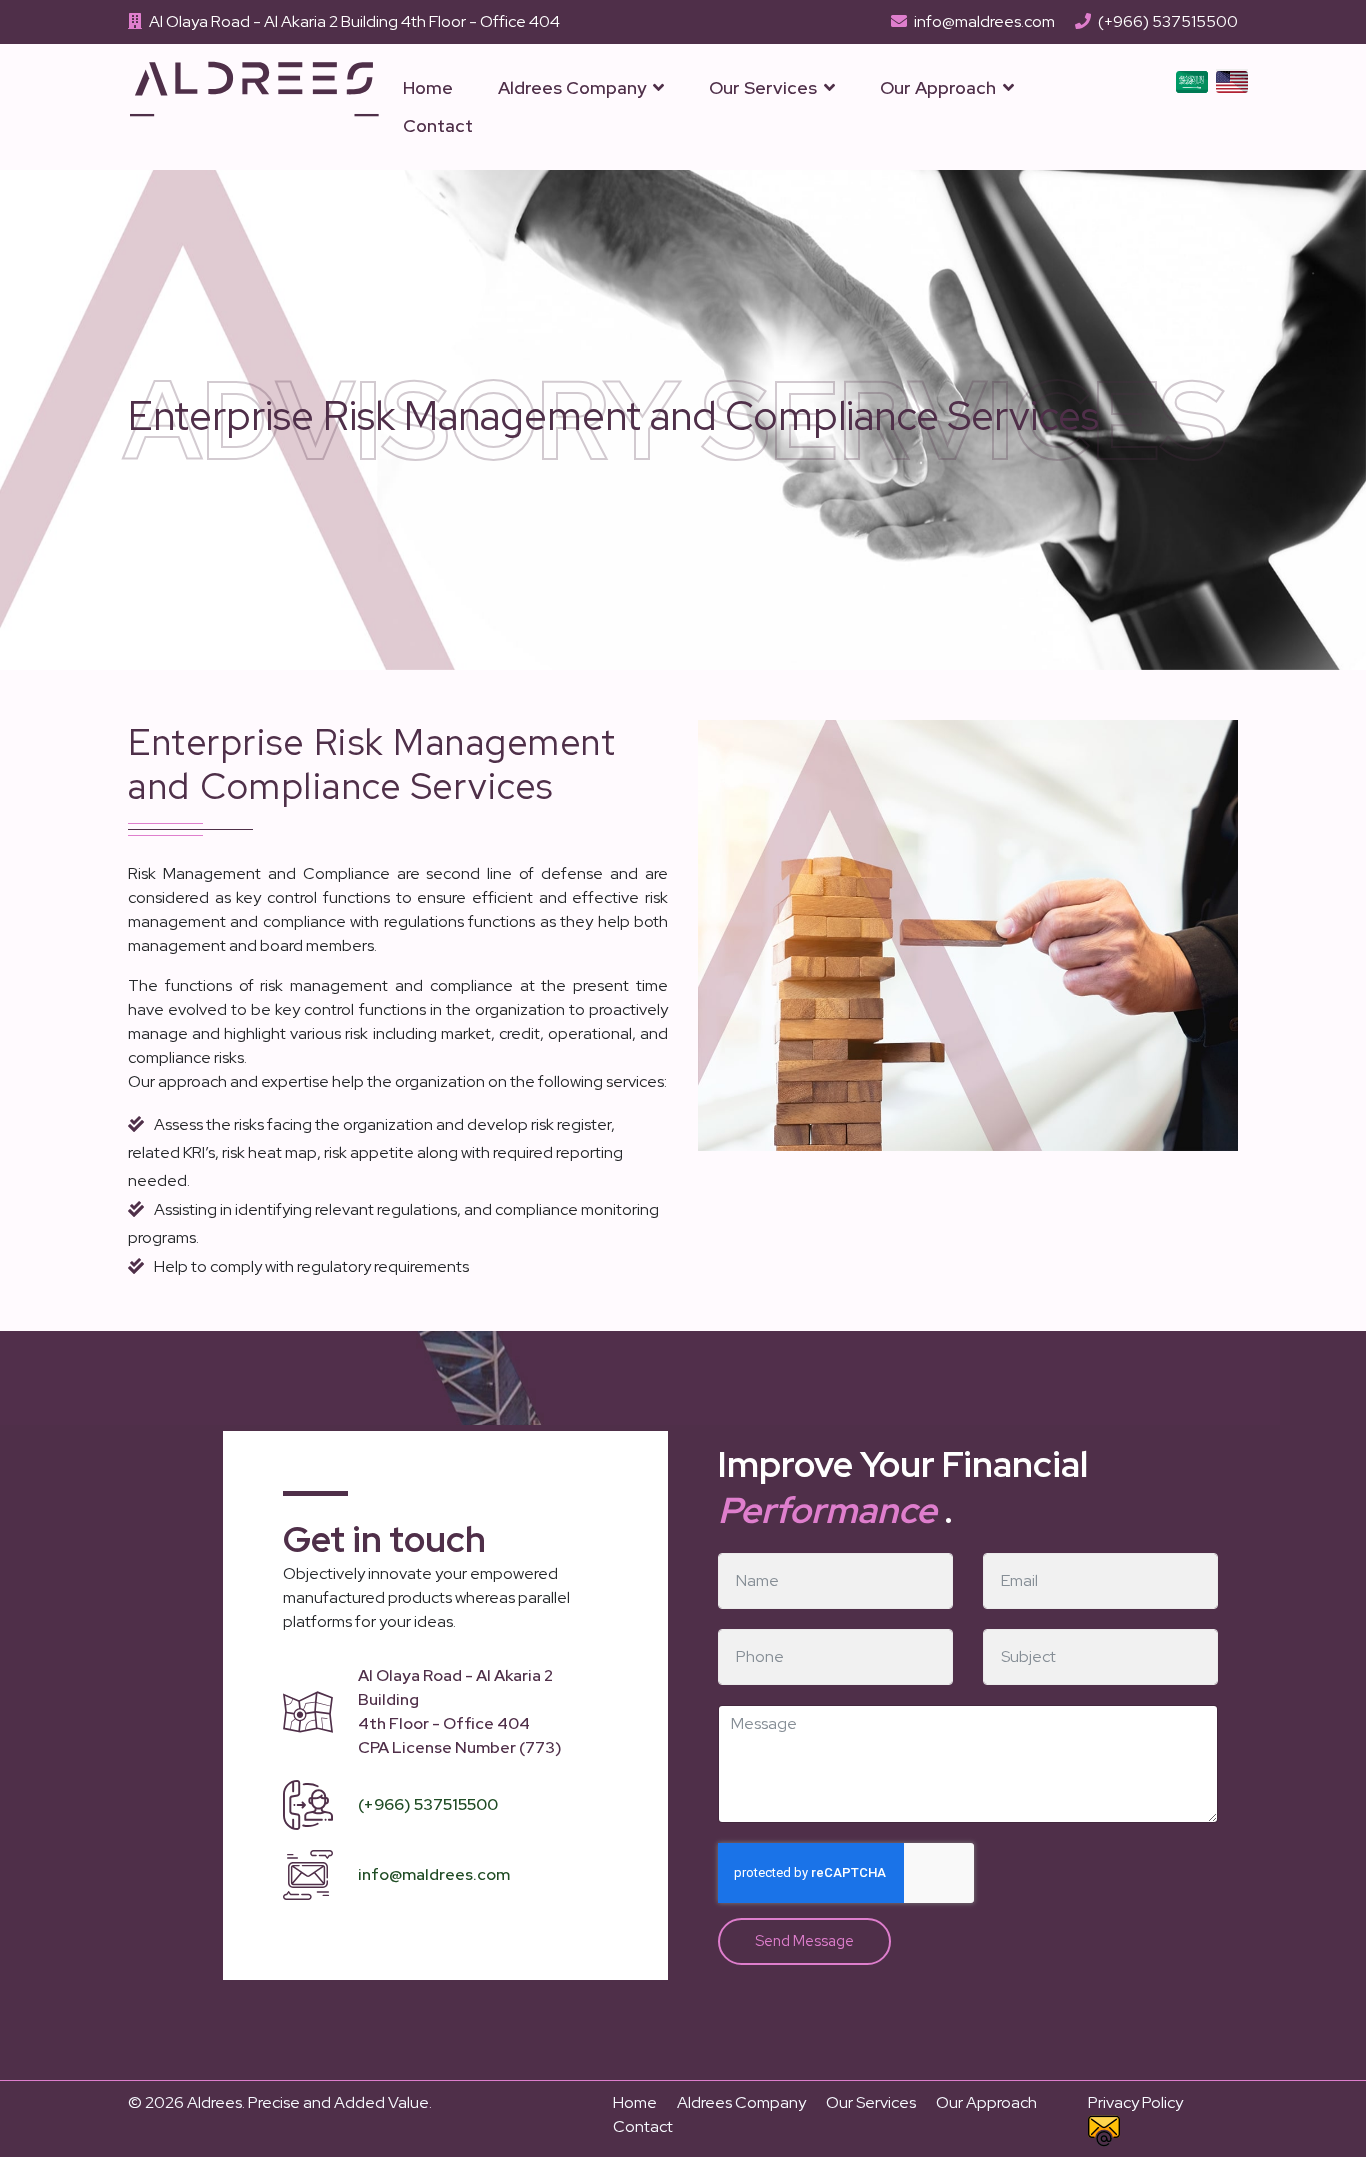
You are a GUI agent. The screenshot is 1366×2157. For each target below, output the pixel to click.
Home (428, 87)
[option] (1192, 80)
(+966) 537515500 (1168, 21)
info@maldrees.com (984, 21)
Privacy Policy (1135, 2102)
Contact (438, 125)
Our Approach (938, 87)
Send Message (804, 1941)
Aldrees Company (572, 87)
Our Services (763, 87)
